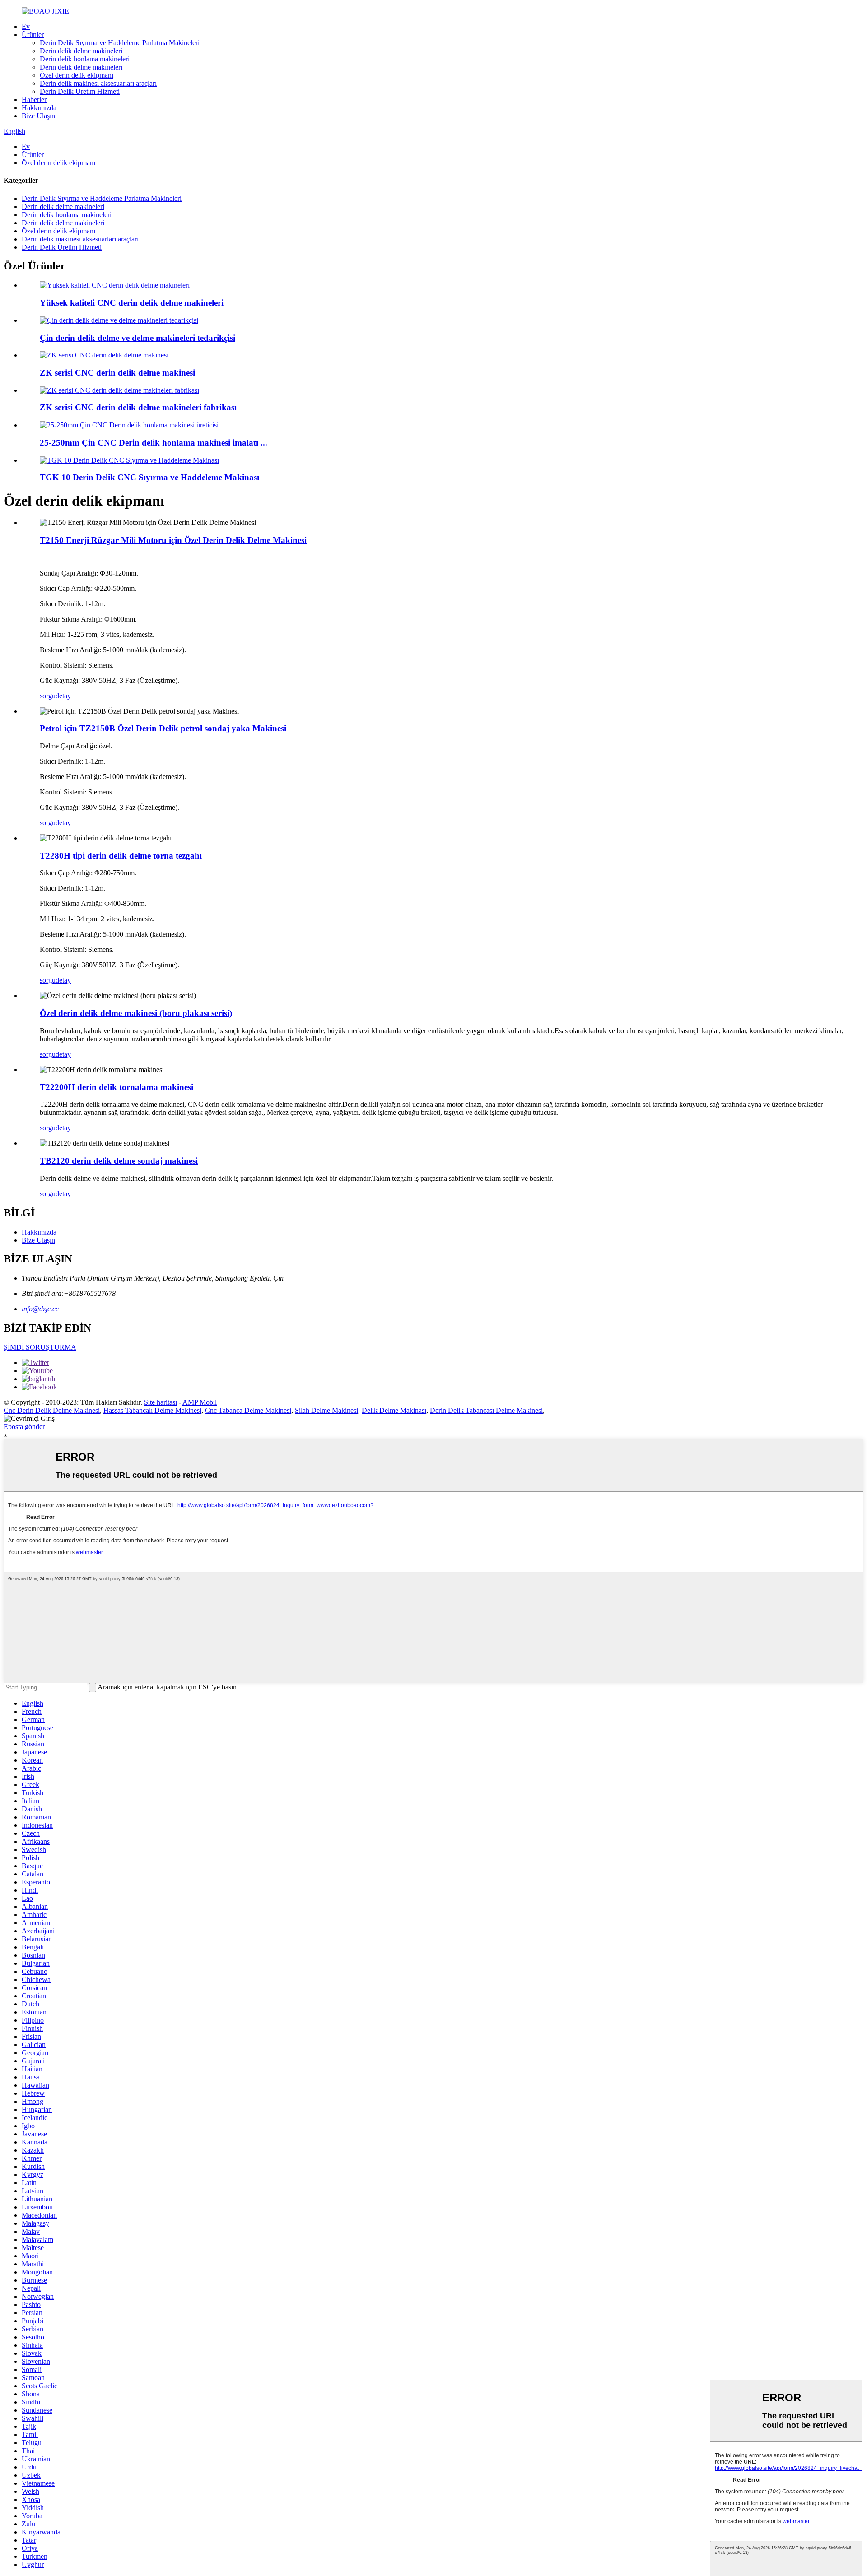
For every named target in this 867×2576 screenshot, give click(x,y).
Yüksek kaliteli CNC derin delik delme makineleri (132, 303)
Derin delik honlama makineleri (85, 59)
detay (63, 696)
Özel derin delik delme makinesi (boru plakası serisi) (136, 1013)
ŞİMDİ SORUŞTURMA (40, 1347)
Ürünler (33, 35)
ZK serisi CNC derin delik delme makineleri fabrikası (138, 407)
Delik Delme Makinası (394, 1410)
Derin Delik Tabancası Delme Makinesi (486, 1410)
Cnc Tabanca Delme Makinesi (248, 1410)
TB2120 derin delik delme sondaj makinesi (119, 1161)
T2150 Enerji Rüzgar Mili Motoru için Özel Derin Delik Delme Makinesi (173, 540)
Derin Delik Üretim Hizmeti (80, 91)
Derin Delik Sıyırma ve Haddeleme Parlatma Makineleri (120, 43)
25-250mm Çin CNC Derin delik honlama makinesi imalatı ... (154, 443)
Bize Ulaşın (38, 116)
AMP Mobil (200, 1402)
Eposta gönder (24, 1427)
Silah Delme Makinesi (326, 1410)
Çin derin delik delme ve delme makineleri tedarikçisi (138, 338)
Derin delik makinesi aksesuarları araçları (98, 83)
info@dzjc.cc (40, 1309)
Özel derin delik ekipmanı (77, 75)
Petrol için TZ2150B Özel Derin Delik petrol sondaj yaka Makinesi (163, 728)
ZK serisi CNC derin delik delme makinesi (117, 373)
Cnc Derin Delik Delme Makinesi (52, 1410)
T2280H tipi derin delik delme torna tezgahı (121, 856)
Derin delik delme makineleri (81, 51)
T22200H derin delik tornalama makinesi (117, 1087)
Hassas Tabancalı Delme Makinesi (152, 1410)
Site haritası (161, 1402)
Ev (26, 26)
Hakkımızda (39, 108)
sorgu (48, 696)
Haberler (34, 100)
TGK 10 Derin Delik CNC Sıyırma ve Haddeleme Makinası (149, 477)
